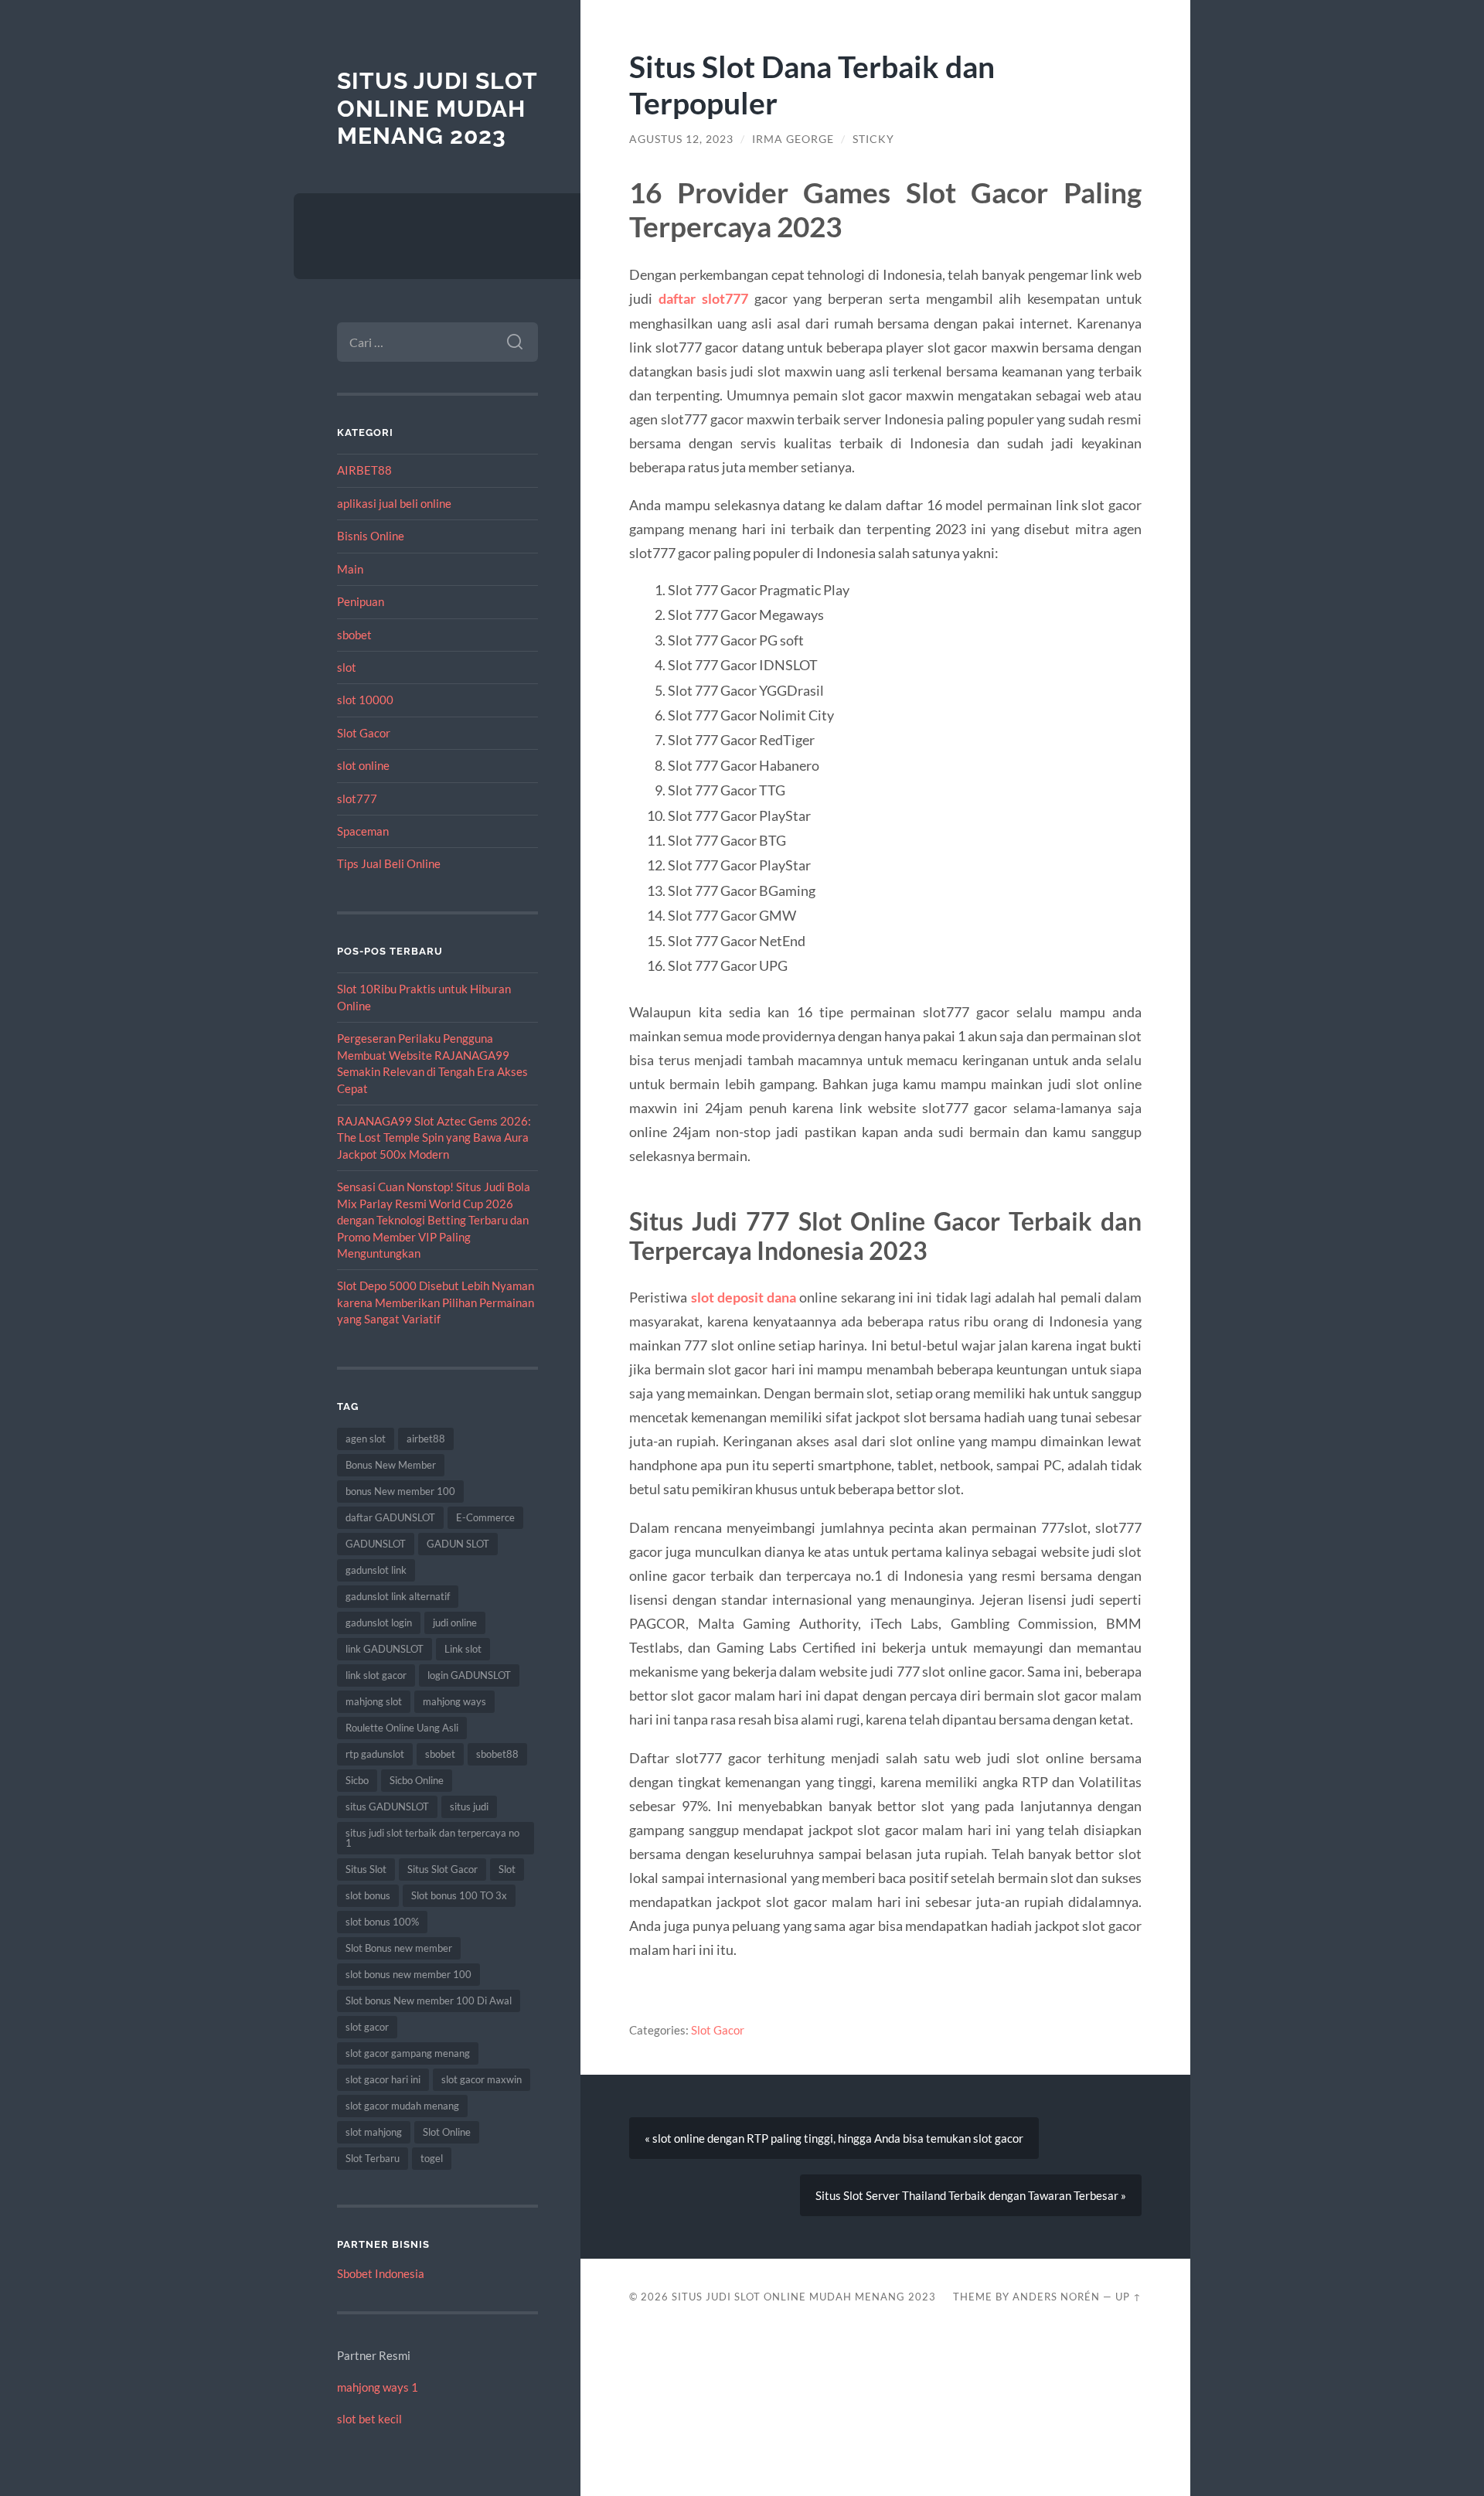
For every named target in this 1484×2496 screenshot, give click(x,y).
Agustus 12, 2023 (681, 139)
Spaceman (363, 831)
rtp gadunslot (375, 1754)
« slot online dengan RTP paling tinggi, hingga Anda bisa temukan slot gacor (834, 2138)
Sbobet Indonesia (381, 2273)
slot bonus (368, 1895)
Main (350, 569)
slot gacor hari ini (383, 2079)
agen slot (366, 1439)
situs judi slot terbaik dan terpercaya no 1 (432, 1838)
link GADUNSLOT (385, 1649)
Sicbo (357, 1780)
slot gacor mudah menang (402, 2106)
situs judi (469, 1806)
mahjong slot (374, 1701)
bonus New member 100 (400, 1491)
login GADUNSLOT (469, 1675)
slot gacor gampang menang (408, 2053)
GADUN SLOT (458, 1544)
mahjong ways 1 (378, 2387)
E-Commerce (485, 1517)
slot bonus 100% (382, 1922)
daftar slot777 (703, 298)
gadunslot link (376, 1570)
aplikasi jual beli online (394, 503)
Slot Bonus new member (399, 1948)
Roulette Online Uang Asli (402, 1728)
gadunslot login (379, 1623)
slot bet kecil (369, 2419)
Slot (507, 1869)
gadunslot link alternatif (398, 1596)
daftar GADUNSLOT (390, 1517)
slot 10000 (365, 700)
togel (432, 2158)
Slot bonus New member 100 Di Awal (429, 2001)
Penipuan (361, 601)
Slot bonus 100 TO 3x (459, 1895)
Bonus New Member (391, 1465)
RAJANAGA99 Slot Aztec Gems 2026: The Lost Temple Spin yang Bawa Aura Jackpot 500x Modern (434, 1137)
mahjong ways (454, 1701)
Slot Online (447, 2132)
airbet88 (426, 1439)
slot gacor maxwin (482, 2079)
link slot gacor (376, 1675)
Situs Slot (366, 1869)
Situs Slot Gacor (442, 1869)
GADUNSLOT (376, 1544)
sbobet (354, 635)
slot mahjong (374, 2132)
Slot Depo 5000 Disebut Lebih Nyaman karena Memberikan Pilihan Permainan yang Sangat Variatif (436, 1302)
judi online (455, 1623)
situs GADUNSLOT (387, 1806)
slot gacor (367, 2027)
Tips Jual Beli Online (389, 863)
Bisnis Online (371, 536)
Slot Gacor (364, 733)
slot (347, 667)
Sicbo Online (417, 1780)
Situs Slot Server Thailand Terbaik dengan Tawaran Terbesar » (971, 2195)
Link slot (463, 1649)
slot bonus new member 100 (408, 1974)
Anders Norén (1056, 2297)
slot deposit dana (744, 1297)
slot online (363, 765)
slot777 (357, 799)
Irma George (793, 139)
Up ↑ (1128, 2297)
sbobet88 (497, 1754)
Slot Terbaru (373, 2158)
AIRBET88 (364, 470)
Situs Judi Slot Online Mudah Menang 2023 (437, 108)
